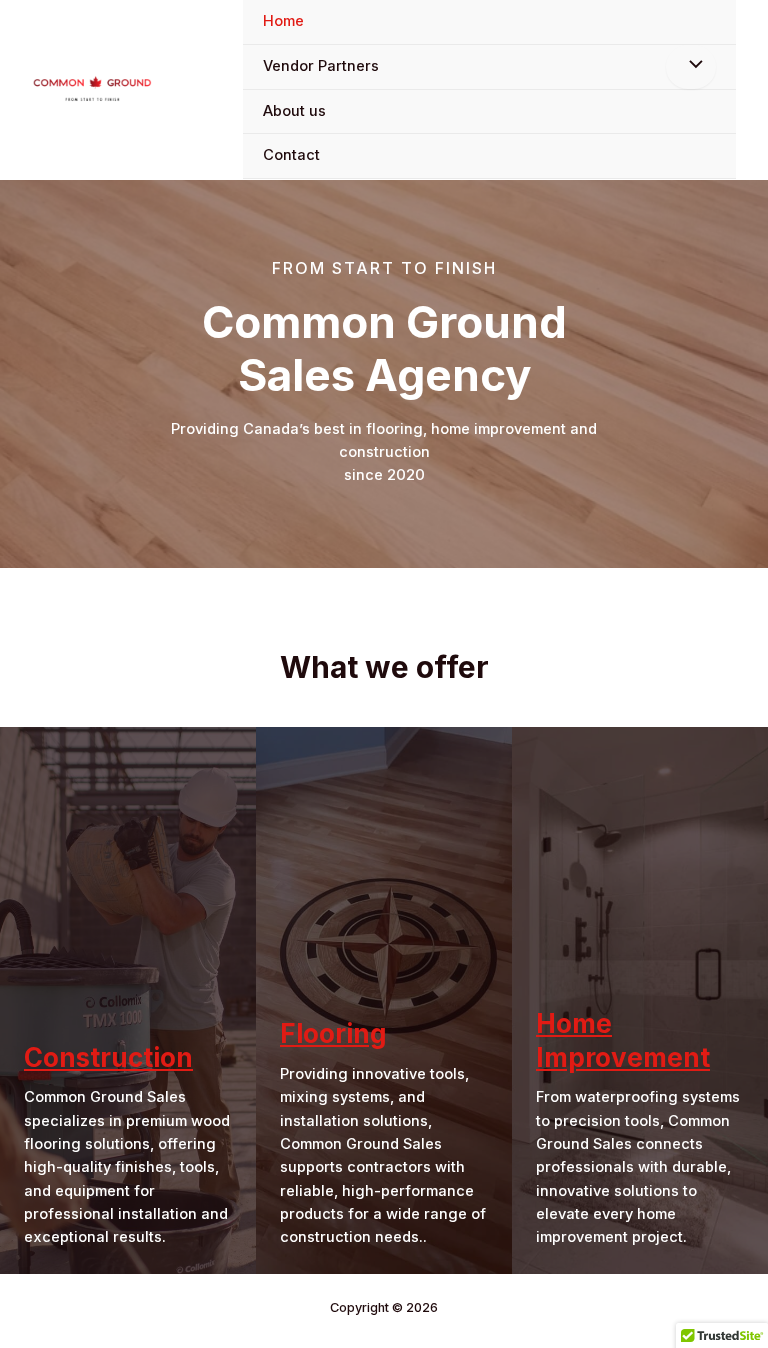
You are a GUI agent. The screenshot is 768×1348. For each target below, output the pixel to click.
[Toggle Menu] (691, 67)
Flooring (333, 1033)
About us (294, 111)
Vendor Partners (321, 66)
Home (283, 21)
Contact (291, 155)
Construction (108, 1057)
